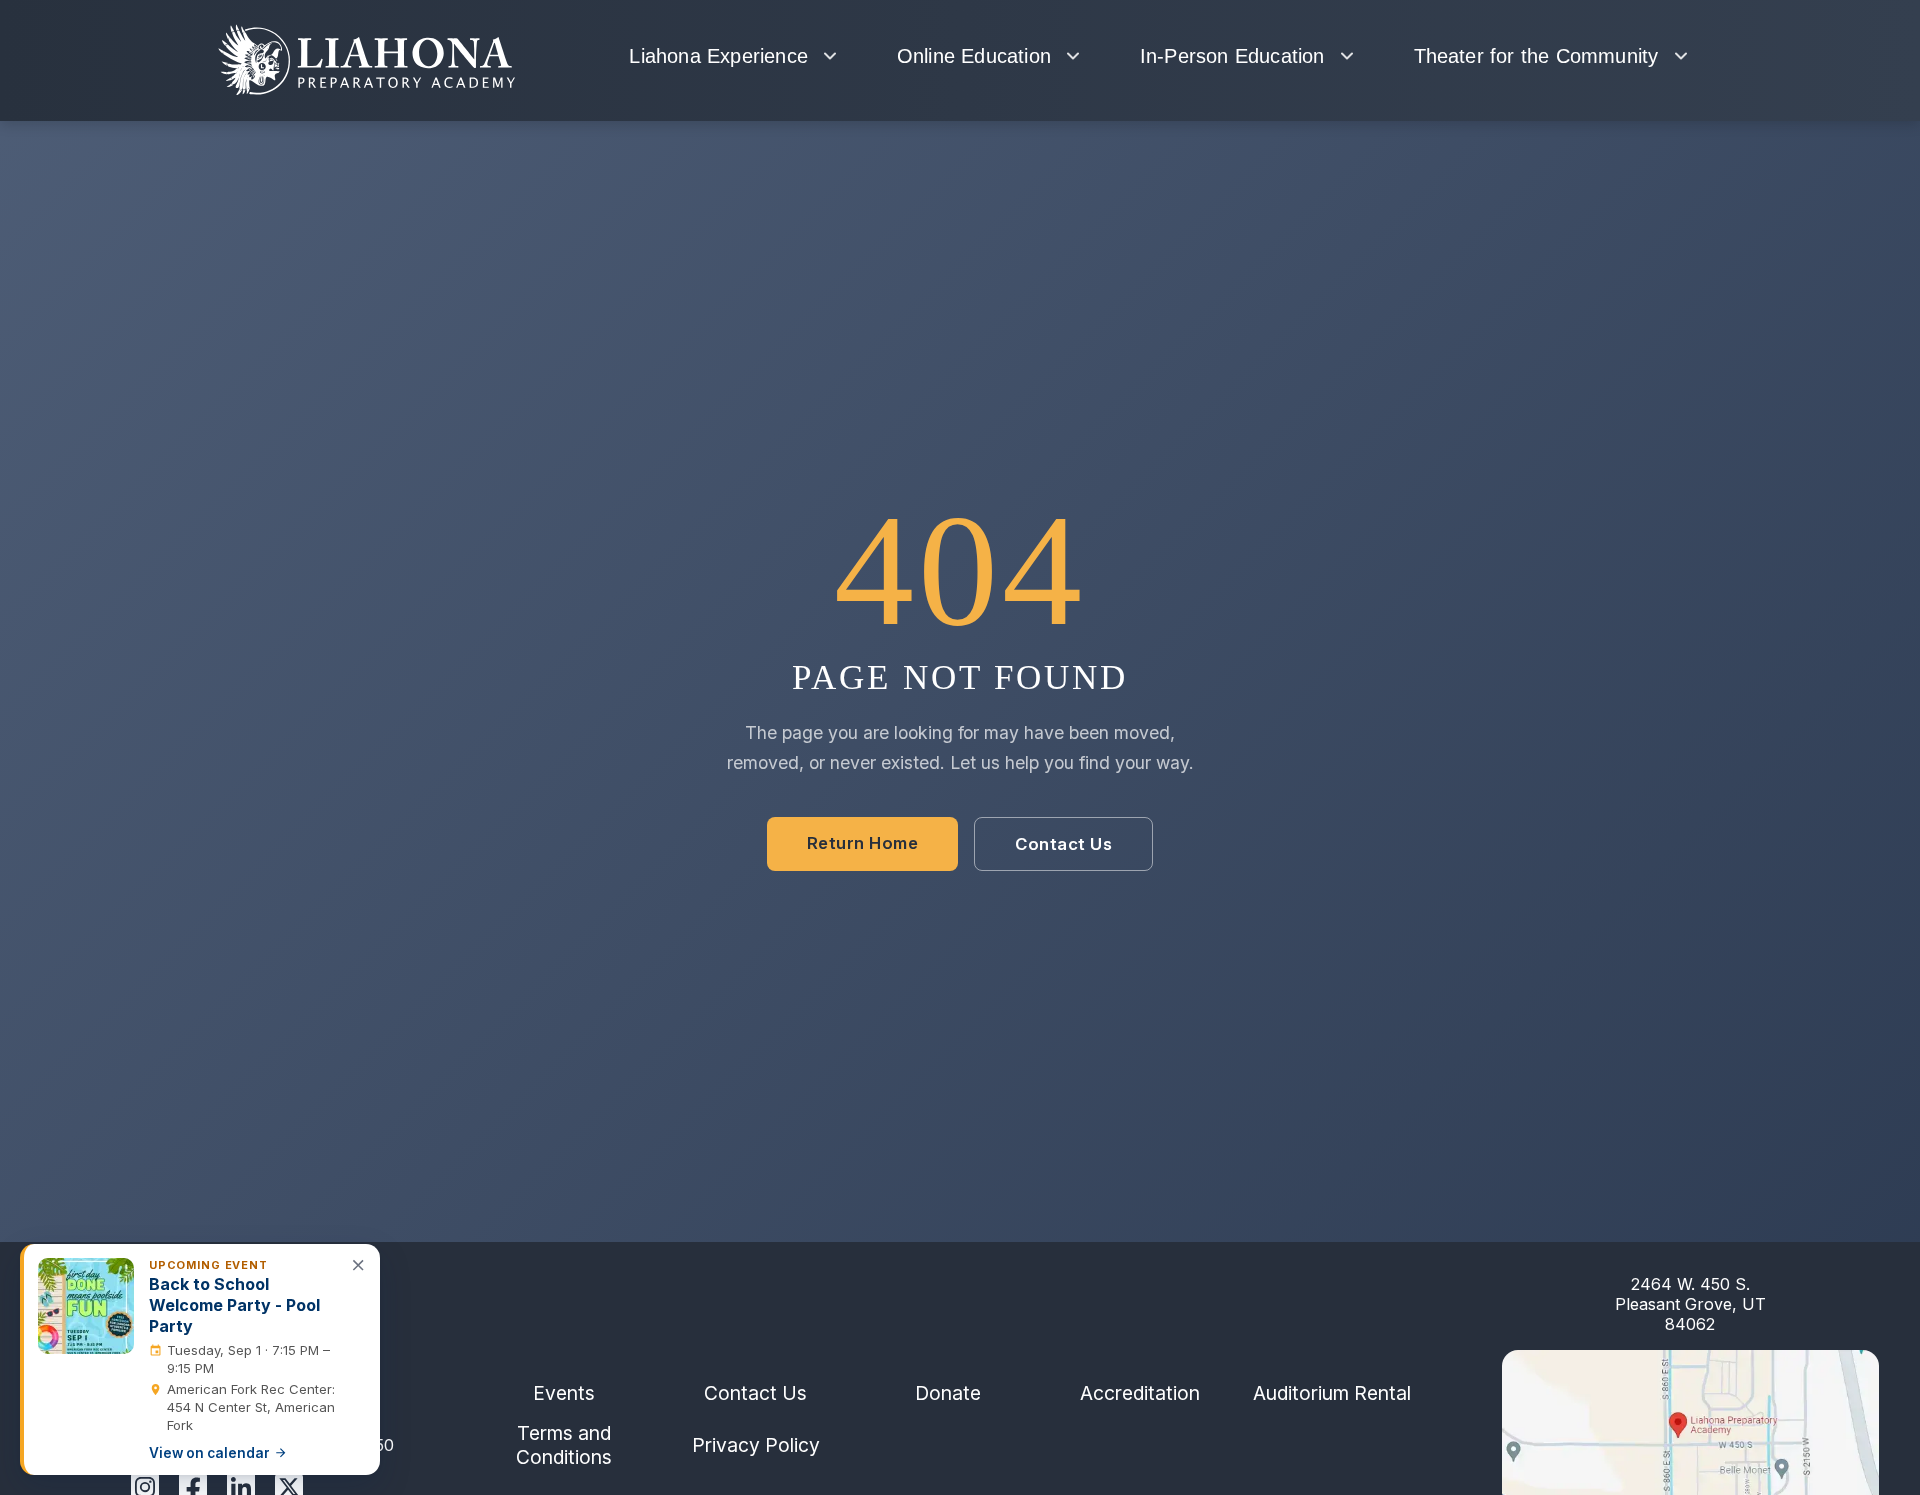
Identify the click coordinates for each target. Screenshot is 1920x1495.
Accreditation (1140, 1393)
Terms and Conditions (564, 1445)
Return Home (863, 844)
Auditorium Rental (1332, 1393)
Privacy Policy (756, 1445)
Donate (948, 1393)
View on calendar (209, 1453)
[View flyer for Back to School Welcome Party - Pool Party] (86, 1306)
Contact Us (1063, 845)
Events (564, 1393)
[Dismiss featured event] (359, 1265)
